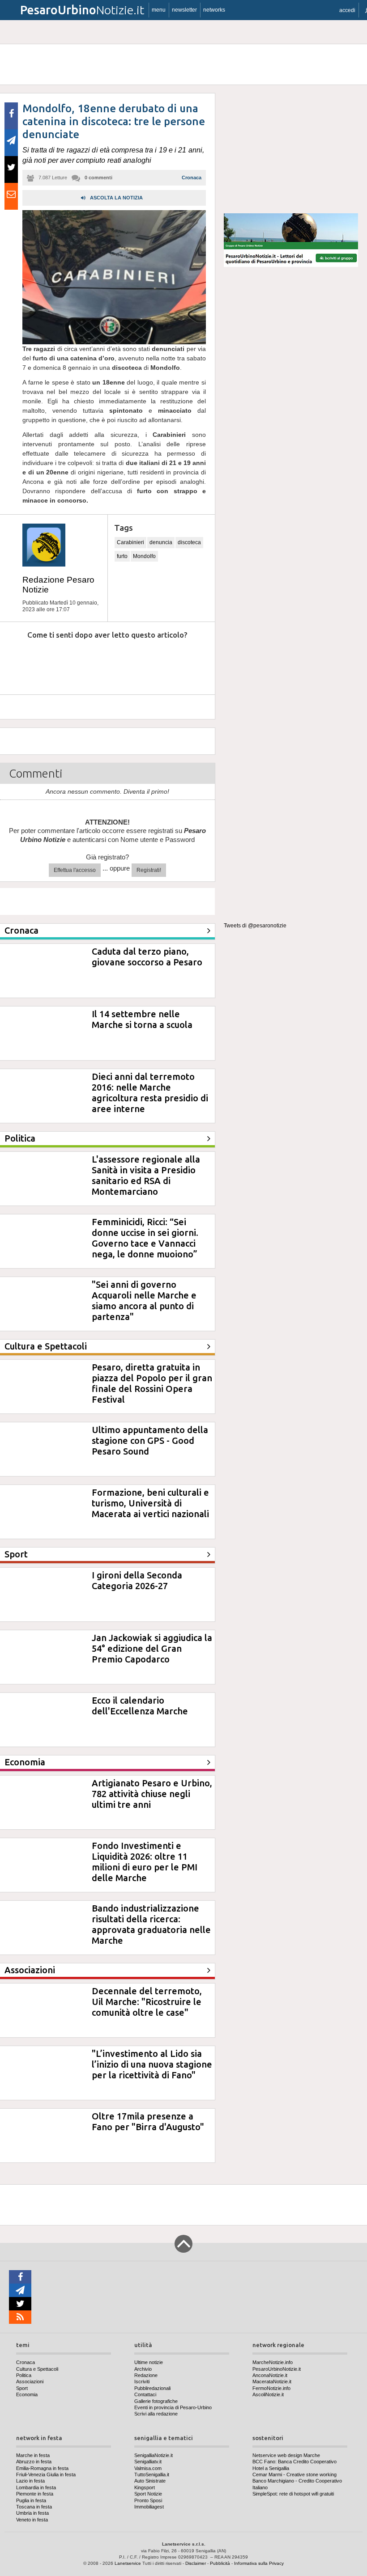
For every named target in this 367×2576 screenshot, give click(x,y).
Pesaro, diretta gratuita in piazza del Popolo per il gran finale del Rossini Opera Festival (152, 1383)
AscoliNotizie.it (268, 2394)
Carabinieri (130, 542)
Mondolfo (144, 556)
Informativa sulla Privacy (259, 2563)
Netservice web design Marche (286, 2455)
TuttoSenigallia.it (152, 2474)
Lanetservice (128, 2563)
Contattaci (145, 2394)
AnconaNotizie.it (270, 2375)
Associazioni (30, 2381)
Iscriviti (142, 2381)
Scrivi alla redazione (156, 2414)
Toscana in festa (34, 2507)
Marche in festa (33, 2455)
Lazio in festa (30, 2481)
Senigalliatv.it (148, 2462)
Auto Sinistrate (150, 2481)
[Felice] (141, 662)
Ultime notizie (149, 2362)
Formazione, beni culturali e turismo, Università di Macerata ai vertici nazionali (150, 1503)
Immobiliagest (149, 2507)
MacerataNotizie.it (272, 2381)
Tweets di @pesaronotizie (255, 926)
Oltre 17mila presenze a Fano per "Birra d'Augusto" (148, 2121)
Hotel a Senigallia (271, 2468)
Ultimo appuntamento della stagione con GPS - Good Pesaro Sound (150, 1440)
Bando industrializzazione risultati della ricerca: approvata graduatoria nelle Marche (151, 1924)
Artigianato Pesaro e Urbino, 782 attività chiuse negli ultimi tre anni (152, 1794)
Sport (22, 2388)
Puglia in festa (31, 2500)
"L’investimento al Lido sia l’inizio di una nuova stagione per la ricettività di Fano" (152, 2064)
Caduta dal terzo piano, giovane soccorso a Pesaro (147, 957)
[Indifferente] (100, 662)
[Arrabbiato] (18, 662)
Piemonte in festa (35, 2494)
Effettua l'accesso (75, 870)
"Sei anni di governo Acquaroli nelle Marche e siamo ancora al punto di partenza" (144, 1301)
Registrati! (149, 870)
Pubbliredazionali (152, 2388)
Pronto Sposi (148, 2500)
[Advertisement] (291, 149)
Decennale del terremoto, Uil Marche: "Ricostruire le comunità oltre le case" (147, 2002)
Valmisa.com (148, 2468)
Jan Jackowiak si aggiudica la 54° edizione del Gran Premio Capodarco (152, 1648)
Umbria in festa (32, 2513)
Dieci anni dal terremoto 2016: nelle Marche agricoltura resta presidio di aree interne (150, 1093)
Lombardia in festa (36, 2487)
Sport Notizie (148, 2494)
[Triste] (59, 662)
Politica (24, 2375)
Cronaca (192, 178)
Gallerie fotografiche (156, 2401)
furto (122, 556)
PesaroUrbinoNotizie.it (277, 2369)
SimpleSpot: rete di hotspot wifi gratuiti (293, 2494)
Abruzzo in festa (34, 2462)
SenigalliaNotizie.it (154, 2455)
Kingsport (145, 2487)
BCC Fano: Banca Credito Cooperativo (294, 2462)
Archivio (143, 2369)
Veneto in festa (32, 2520)
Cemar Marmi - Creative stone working (294, 2474)
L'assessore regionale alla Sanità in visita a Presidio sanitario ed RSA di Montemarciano (146, 1175)
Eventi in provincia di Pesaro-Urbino (173, 2407)
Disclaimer (196, 2563)
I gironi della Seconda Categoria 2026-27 (137, 1580)
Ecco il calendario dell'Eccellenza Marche (140, 1706)
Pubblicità (220, 2563)
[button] (347, 10)
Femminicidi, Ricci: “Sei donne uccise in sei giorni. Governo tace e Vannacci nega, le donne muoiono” (145, 1238)
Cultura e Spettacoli (37, 2369)
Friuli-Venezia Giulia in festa (46, 2474)
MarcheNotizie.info (273, 2362)
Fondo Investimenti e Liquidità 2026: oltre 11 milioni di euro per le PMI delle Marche (145, 1862)
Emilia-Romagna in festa (42, 2468)
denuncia (161, 542)
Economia (27, 2394)
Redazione (146, 2375)
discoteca (189, 542)
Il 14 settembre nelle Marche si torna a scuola (142, 1019)
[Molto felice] (182, 662)
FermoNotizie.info (271, 2388)
